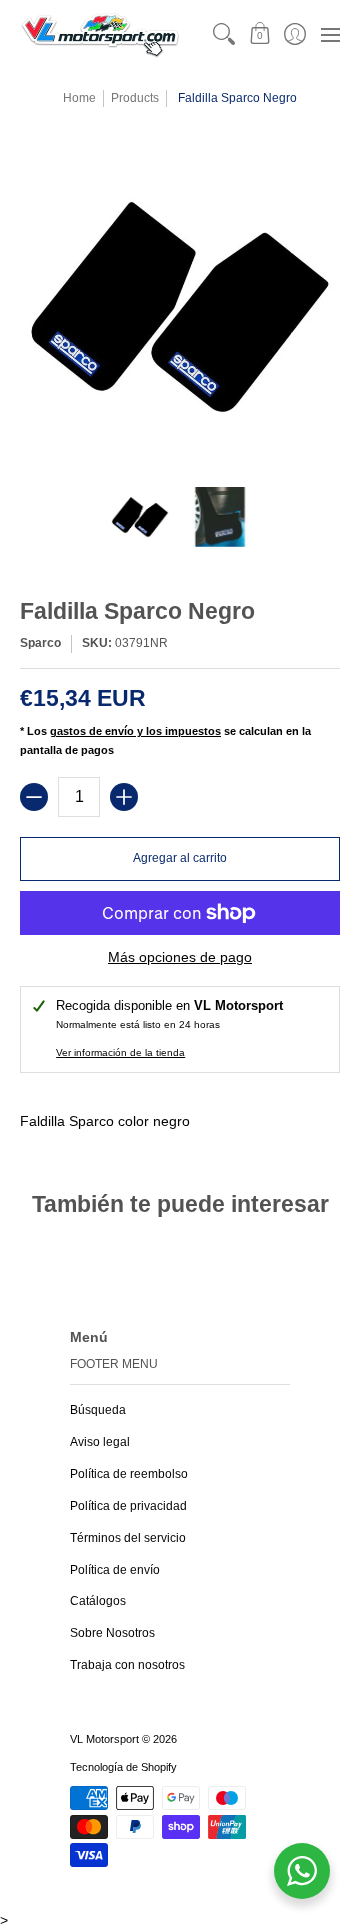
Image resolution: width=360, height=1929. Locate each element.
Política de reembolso (129, 1474)
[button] (259, 34)
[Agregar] (124, 797)
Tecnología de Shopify (123, 1767)
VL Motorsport (104, 1739)
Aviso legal (100, 1442)
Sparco (40, 643)
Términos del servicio (128, 1538)
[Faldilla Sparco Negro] (140, 517)
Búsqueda (98, 1410)
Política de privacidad (128, 1506)
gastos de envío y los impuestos (135, 731)
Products (135, 98)
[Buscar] (224, 34)
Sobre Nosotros (112, 1633)
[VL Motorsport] (100, 34)
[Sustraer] (34, 797)
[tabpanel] (180, 1117)
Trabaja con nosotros (127, 1665)
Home (79, 98)
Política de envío (115, 1570)
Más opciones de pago (180, 957)
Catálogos (98, 1601)
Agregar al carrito (180, 858)
